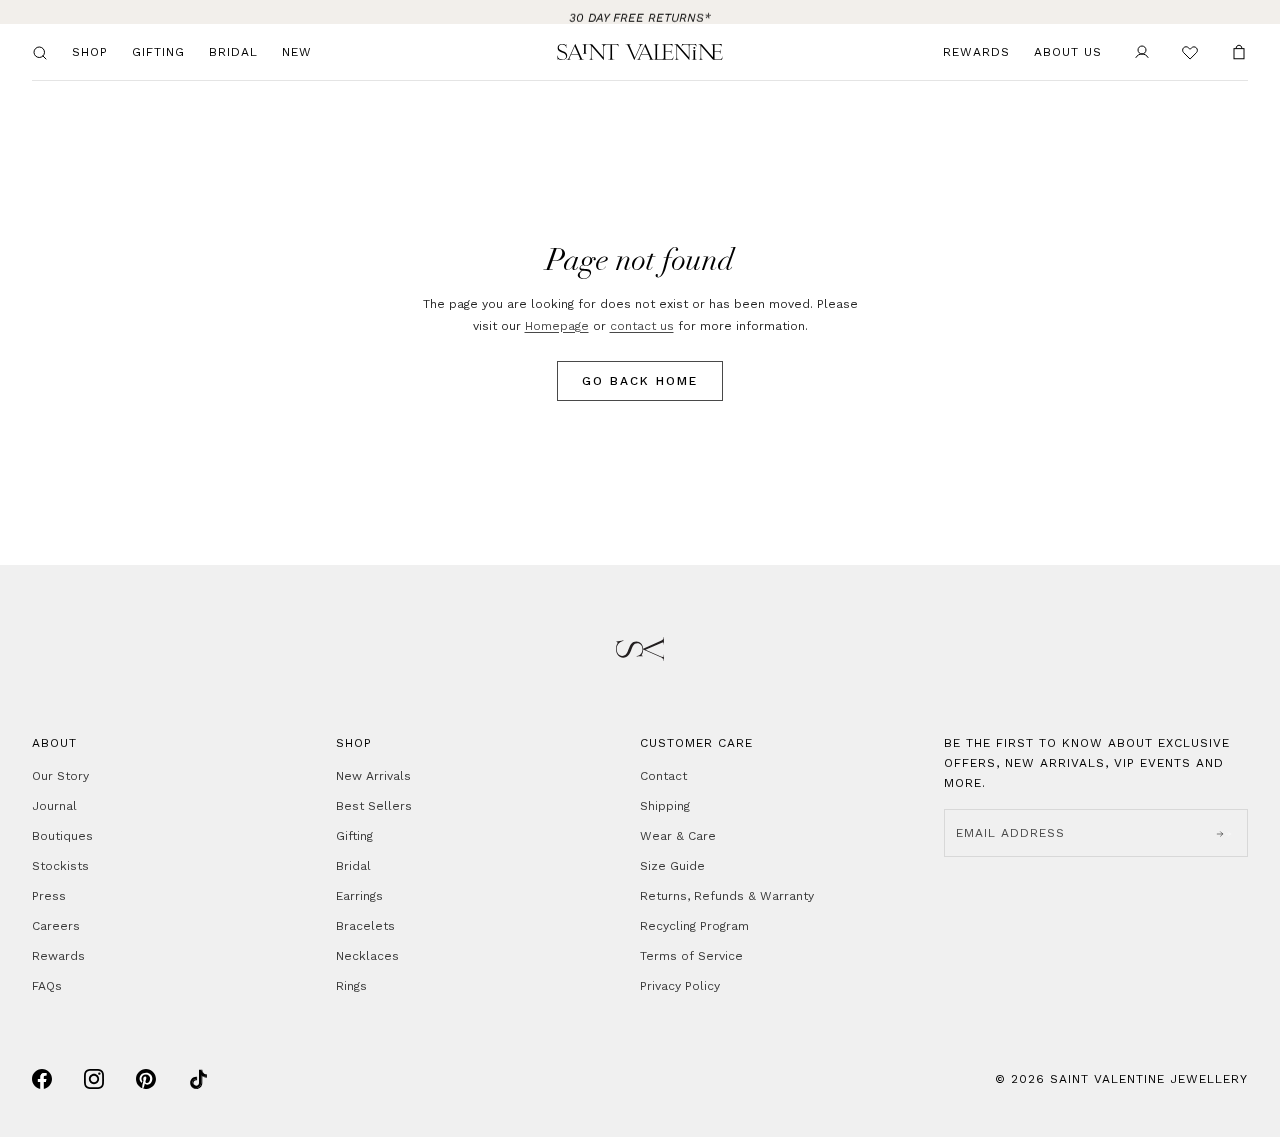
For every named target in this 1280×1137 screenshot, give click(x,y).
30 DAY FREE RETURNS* (640, 12)
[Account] (1142, 52)
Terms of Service (691, 956)
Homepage (557, 326)
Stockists (60, 866)
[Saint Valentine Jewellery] (640, 52)
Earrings (359, 896)
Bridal (233, 52)
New (297, 52)
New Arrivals (373, 776)
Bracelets (365, 926)
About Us (1068, 52)
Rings (351, 986)
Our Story (60, 776)
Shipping (665, 806)
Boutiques (62, 836)
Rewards (976, 52)
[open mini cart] (1239, 52)
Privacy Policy (680, 986)
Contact (663, 776)
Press (49, 896)
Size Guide (672, 866)
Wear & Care (678, 836)
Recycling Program (694, 926)
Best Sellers (374, 806)
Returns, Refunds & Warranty (727, 896)
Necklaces (367, 956)
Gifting (158, 52)
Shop (90, 52)
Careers (56, 926)
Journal (54, 806)
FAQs (47, 986)
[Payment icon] (42, 1079)
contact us (642, 326)
